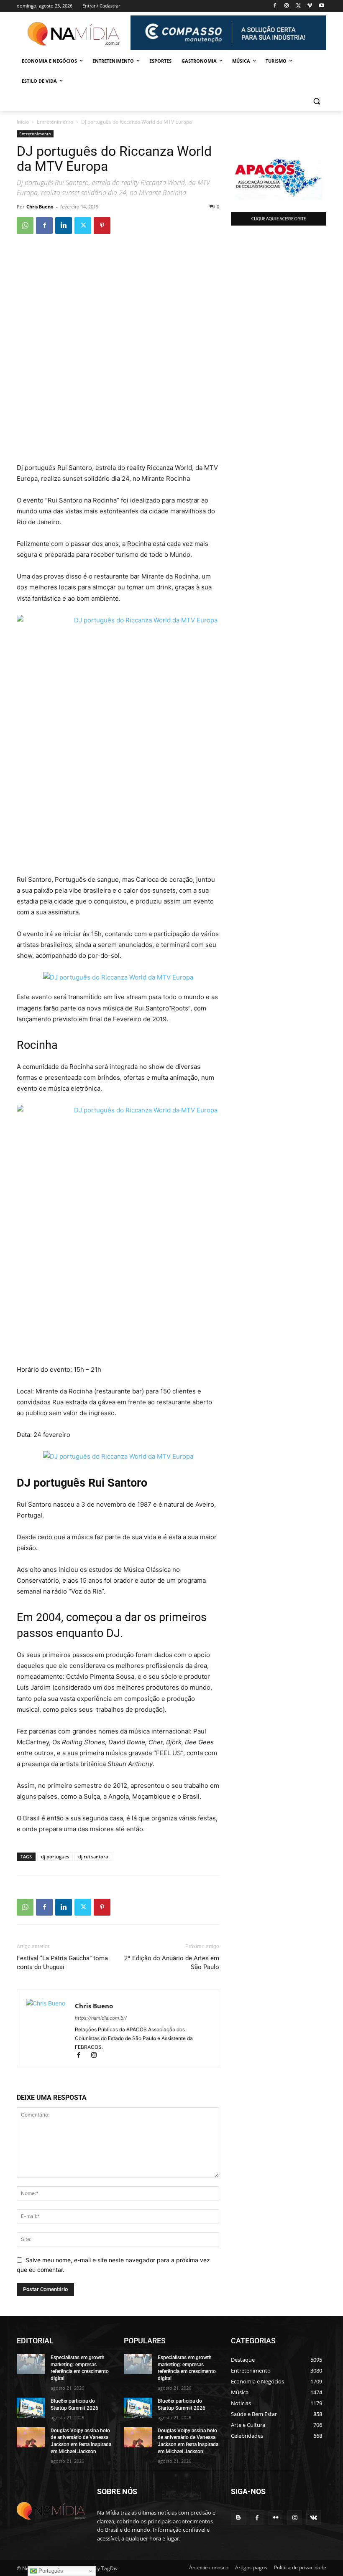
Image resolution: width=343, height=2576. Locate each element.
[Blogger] (238, 2518)
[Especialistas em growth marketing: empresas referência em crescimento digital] (31, 2364)
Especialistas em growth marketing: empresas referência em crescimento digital (80, 2368)
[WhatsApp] (25, 226)
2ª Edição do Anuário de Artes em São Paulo (172, 1963)
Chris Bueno (40, 207)
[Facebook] (275, 6)
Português (50, 2571)
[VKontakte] (314, 2518)
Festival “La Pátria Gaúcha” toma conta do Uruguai (62, 1963)
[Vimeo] (310, 6)
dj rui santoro (93, 1856)
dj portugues (55, 1856)
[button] (316, 101)
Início (23, 122)
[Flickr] (276, 2518)
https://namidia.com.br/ (101, 2018)
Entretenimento (55, 122)
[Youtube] (321, 6)
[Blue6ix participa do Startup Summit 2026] (31, 2408)
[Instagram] (287, 6)
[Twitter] (298, 6)
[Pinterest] (102, 226)
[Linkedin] (64, 226)
